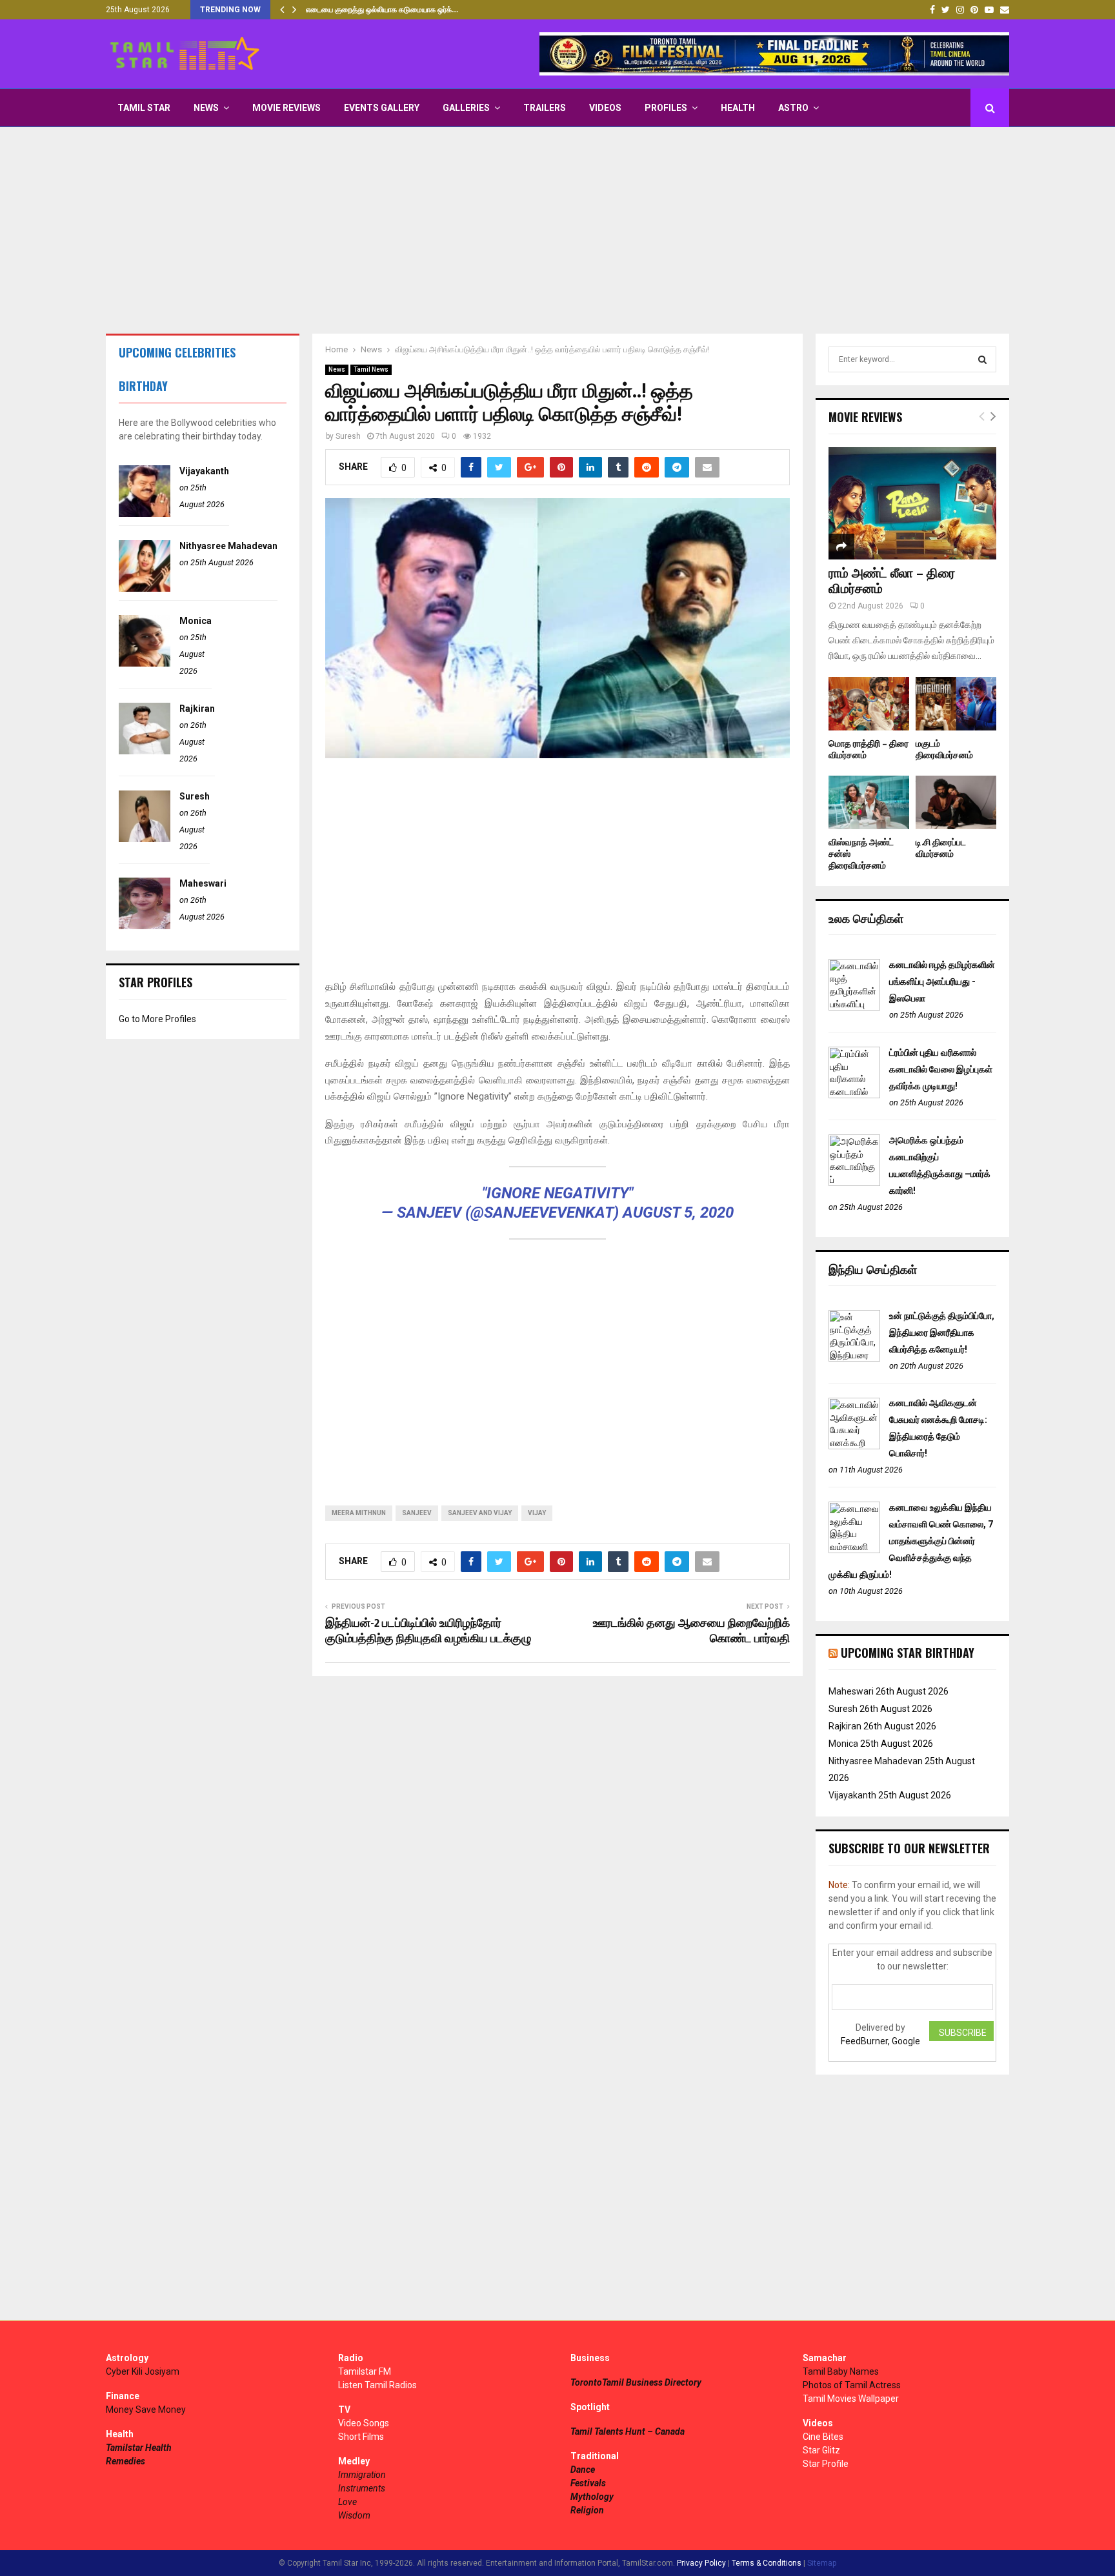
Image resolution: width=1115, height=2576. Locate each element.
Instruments (362, 2488)
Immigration (362, 2475)
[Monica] (145, 663)
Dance (583, 2470)
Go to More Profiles (157, 1019)
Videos (605, 108)
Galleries (466, 108)
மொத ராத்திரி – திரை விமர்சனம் (869, 750)
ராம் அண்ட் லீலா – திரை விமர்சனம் (892, 581)
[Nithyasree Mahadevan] (145, 589)
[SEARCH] (982, 359)
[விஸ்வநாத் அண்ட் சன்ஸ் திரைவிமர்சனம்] (869, 802)
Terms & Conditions (767, 2563)
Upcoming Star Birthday (908, 1653)
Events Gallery (382, 108)
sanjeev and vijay (480, 1513)
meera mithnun (359, 1513)
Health (738, 108)
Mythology (592, 2497)
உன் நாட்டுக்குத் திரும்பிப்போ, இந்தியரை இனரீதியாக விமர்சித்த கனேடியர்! (942, 1333)
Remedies (126, 2461)
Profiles (666, 108)
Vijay (537, 1513)
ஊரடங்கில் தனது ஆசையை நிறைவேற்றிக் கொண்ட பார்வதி (691, 1631)
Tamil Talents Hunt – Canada (628, 2431)
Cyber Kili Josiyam (143, 2371)
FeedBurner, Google (880, 2041)
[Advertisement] (557, 230)
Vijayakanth (204, 471)
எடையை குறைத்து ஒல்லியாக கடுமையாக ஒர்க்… (382, 10)
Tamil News (371, 369)
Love (347, 2502)
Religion (587, 2510)
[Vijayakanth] (145, 514)
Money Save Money (146, 2410)
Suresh (348, 436)
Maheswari (203, 883)
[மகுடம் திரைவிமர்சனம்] (956, 704)
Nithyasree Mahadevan (228, 546)
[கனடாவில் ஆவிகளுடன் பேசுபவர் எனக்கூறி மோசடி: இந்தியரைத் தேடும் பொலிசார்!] (854, 1446)
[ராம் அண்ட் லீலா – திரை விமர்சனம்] (912, 503)
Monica (196, 621)
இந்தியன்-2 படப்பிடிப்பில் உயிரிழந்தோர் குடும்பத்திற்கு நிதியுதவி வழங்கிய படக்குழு (428, 1631)
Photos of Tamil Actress (852, 2385)
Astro (793, 108)
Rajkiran (197, 709)
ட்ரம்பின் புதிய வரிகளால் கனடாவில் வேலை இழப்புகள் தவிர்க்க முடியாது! (941, 1069)
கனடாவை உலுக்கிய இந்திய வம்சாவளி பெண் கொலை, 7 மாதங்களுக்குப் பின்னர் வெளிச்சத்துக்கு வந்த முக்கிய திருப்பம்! (911, 1541)
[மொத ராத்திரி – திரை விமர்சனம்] (869, 704)
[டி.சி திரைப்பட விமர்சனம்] (956, 802)
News (206, 108)
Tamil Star (144, 108)
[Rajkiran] (145, 751)
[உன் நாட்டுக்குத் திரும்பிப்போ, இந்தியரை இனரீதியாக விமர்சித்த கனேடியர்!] (854, 1358)
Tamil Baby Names (841, 2371)
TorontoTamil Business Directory (636, 2382)
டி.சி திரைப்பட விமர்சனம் (941, 848)
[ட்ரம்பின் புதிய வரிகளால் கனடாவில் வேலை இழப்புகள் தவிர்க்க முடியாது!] (854, 1095)
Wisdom (354, 2515)
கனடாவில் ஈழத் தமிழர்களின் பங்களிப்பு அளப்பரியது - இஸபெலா (942, 981)
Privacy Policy (701, 2563)
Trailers (545, 108)
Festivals (588, 2483)
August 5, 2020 (678, 1213)
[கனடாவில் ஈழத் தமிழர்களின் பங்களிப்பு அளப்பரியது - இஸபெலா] (854, 1007)
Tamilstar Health (139, 2448)
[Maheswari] (145, 926)
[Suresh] (145, 839)
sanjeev (417, 1513)
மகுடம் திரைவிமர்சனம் (944, 750)
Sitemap (822, 2563)
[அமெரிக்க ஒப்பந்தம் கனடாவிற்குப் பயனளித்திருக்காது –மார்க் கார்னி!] (854, 1183)
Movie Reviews (286, 108)
